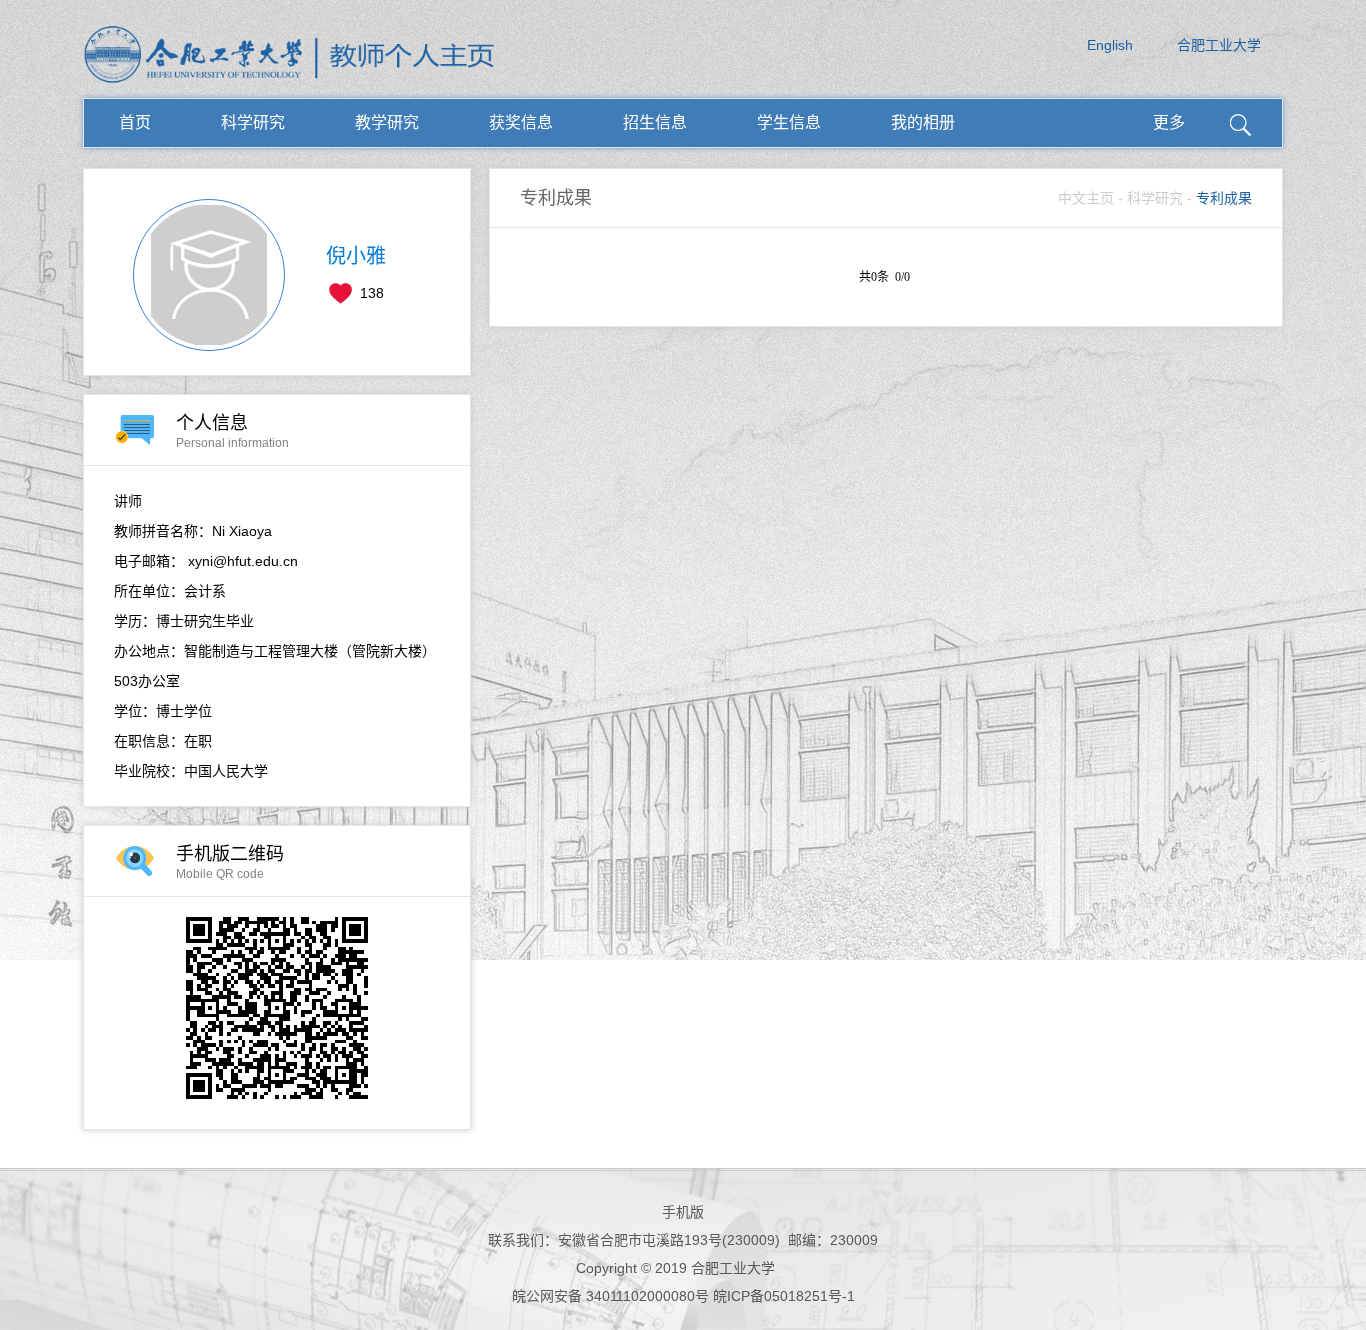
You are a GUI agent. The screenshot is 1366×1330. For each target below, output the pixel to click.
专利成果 (1224, 198)
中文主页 (1086, 198)
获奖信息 (521, 122)
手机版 (683, 1212)
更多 (1169, 122)
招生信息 (655, 122)
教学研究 (387, 122)
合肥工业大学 (1219, 45)
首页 (135, 122)
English (1110, 45)
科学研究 (253, 122)
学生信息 (789, 122)
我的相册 (923, 122)
